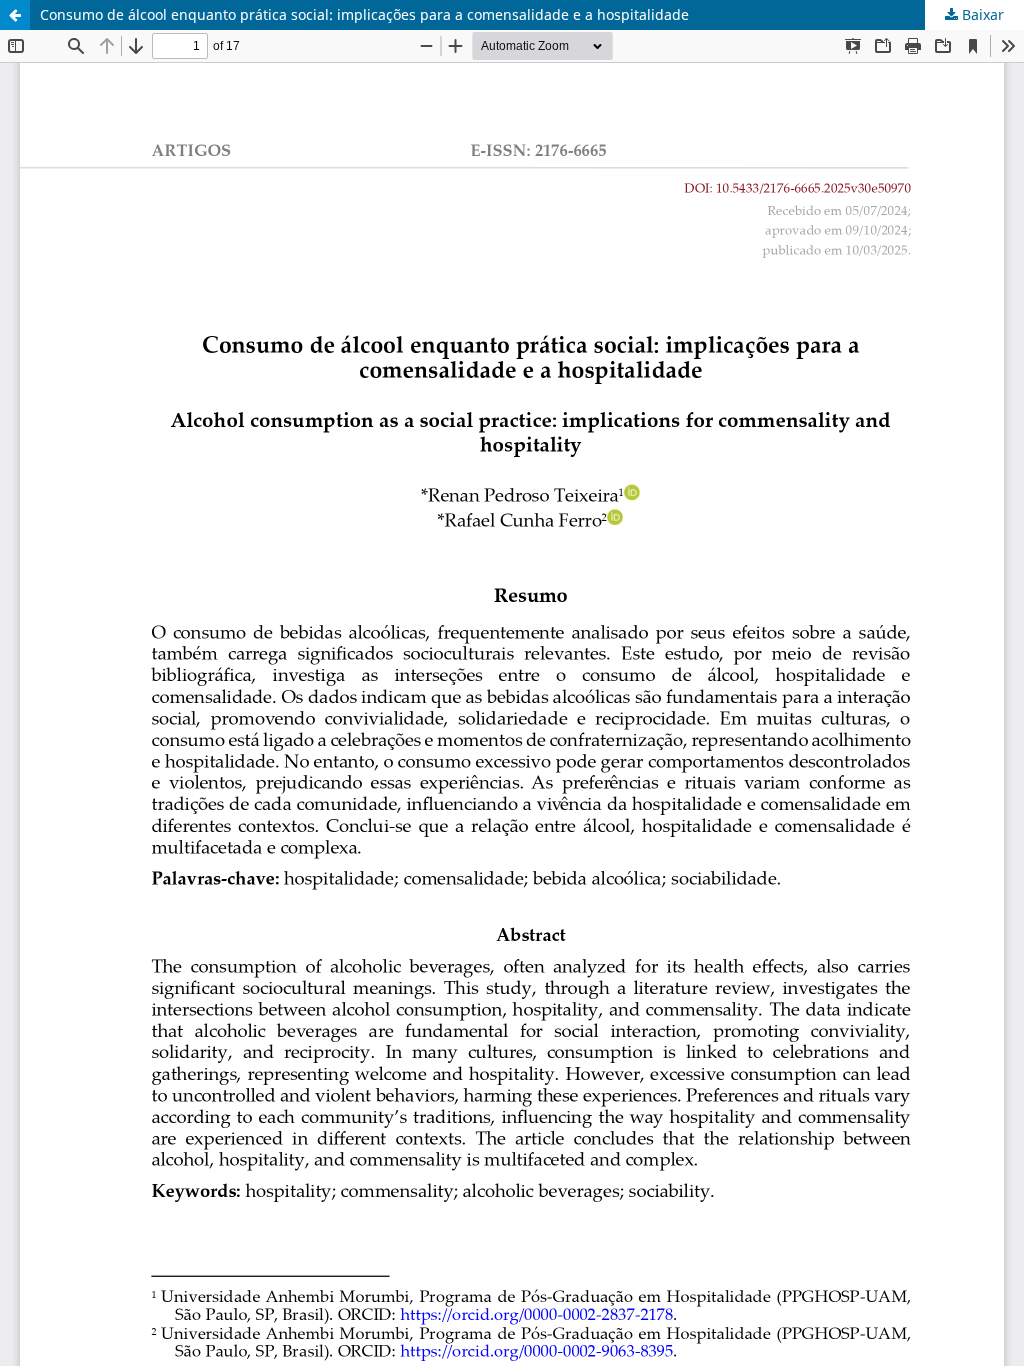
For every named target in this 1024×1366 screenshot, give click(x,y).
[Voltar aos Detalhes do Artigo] (15, 15)
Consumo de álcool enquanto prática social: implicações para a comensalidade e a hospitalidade (364, 14)
